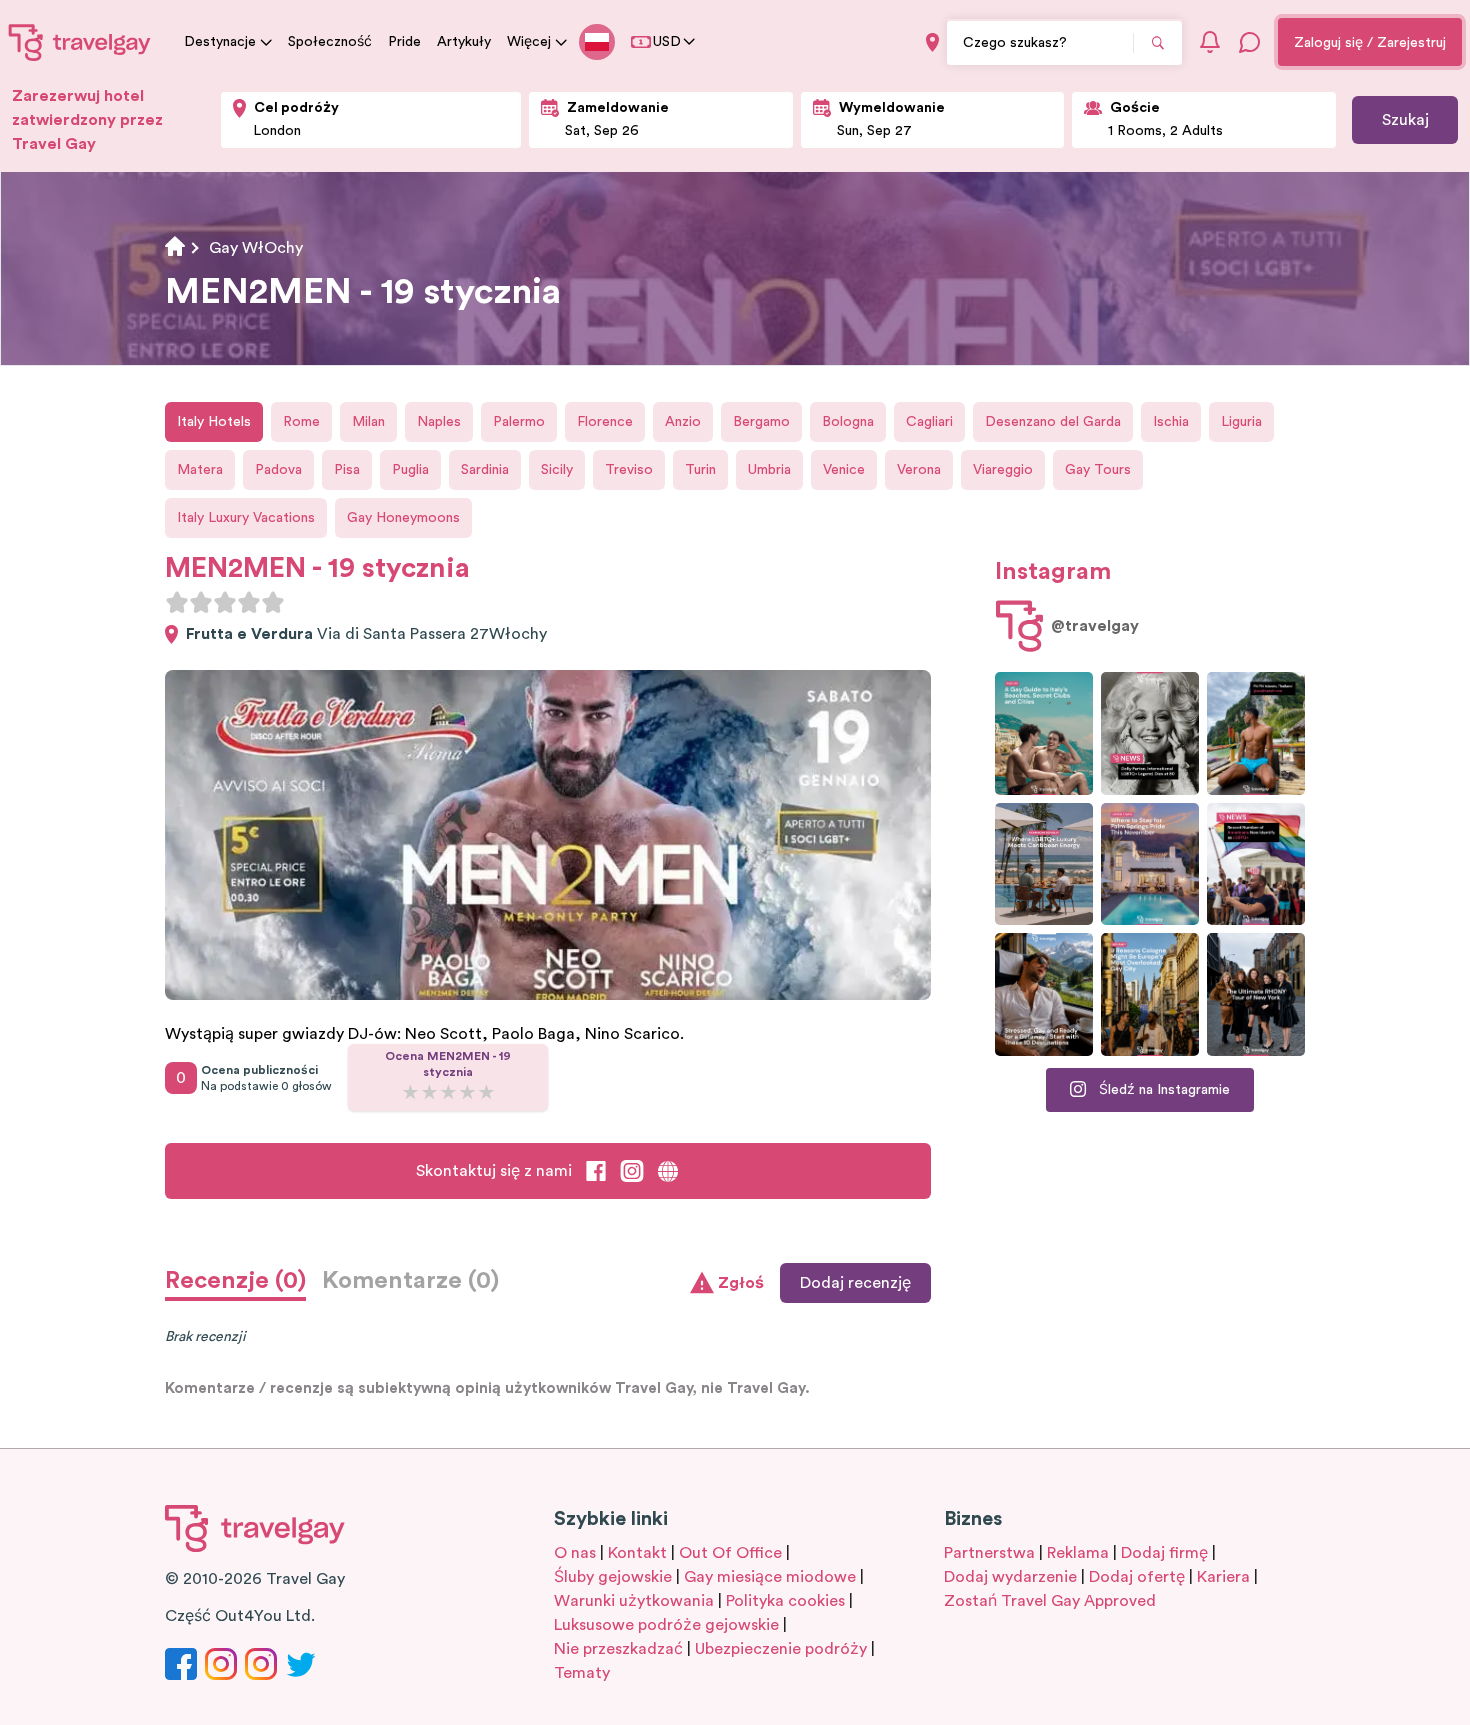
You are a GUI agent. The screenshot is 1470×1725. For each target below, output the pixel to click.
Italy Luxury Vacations (246, 518)
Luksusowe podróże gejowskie (666, 1625)
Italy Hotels (214, 422)
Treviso (629, 470)
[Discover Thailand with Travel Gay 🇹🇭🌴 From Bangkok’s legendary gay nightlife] (1256, 733)
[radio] (177, 602)
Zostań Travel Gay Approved (1050, 1601)
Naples (439, 422)
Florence (605, 422)
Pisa (347, 470)
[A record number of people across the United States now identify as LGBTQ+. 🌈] (1256, 864)
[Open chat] (1250, 42)
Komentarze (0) (410, 1281)
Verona (919, 470)
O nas (575, 1553)
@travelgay (1095, 626)
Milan (368, 422)
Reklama (1078, 1553)
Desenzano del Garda (1053, 422)
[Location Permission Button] (932, 42)
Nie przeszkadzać (618, 1649)
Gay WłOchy (256, 248)
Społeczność (330, 42)
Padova (278, 470)
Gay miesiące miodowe (770, 1577)
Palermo (519, 422)
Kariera (1223, 1577)
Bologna (848, 422)
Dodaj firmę (1164, 1553)
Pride (404, 42)
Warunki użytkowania (634, 1601)
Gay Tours (1098, 470)
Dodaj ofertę (1137, 1577)
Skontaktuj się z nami (494, 1171)
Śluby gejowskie (613, 1577)
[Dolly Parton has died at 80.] (1150, 733)
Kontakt (637, 1553)
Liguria (1241, 422)
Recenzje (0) (235, 1281)
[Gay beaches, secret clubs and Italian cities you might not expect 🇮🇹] (1044, 733)
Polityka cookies (785, 1601)
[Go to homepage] (80, 42)
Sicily (557, 470)
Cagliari (929, 422)
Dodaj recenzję (855, 1283)
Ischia (1171, 422)
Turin (700, 470)
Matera (200, 470)
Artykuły (464, 42)
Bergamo (761, 422)
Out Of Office (730, 1553)
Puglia (410, 470)
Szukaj (1405, 120)
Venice (844, 470)
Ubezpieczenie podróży (781, 1649)
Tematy (582, 1673)
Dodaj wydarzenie (1010, 1577)
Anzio (683, 422)
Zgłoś (741, 1283)
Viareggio (1003, 470)
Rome (301, 422)
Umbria (769, 470)
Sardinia (485, 470)
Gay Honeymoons (403, 518)
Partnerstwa (989, 1553)
